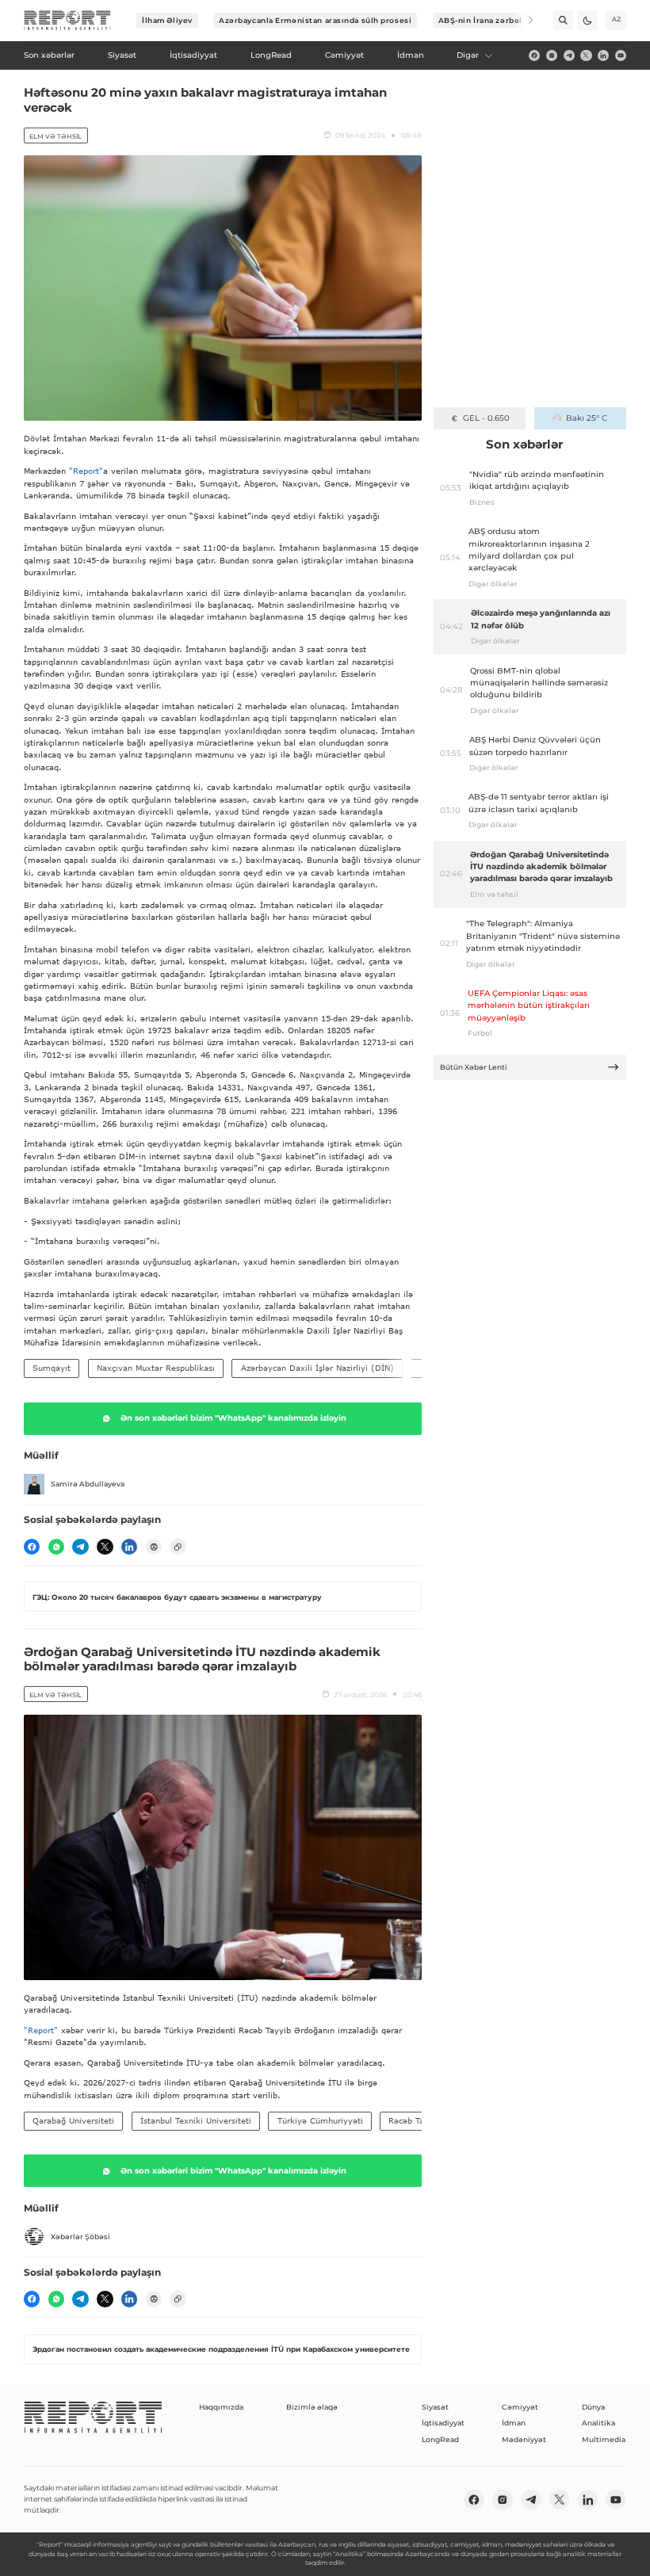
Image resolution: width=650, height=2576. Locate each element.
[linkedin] (603, 55)
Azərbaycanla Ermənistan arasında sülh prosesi (315, 20)
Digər (468, 55)
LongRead (440, 2439)
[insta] (552, 55)
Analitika (598, 2423)
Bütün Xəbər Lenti (474, 1067)
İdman (514, 2423)
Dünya (593, 2407)
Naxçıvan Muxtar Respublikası (156, 1368)
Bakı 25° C (587, 418)
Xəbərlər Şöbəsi (80, 2236)
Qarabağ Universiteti (73, 2120)
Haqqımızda (221, 2407)
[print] (154, 1547)
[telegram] (569, 55)
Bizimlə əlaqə (312, 2407)
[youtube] (621, 55)
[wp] (56, 1547)
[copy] (178, 1547)
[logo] (67, 21)
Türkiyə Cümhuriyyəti (320, 2120)
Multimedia (604, 2439)
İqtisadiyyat (443, 2423)
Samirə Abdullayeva (88, 1484)
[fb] (534, 55)
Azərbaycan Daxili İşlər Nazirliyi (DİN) (317, 1368)
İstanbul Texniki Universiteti (196, 2120)
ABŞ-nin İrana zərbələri (486, 20)
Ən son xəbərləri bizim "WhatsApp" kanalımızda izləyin (233, 1418)
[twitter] (586, 55)
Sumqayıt (52, 1368)
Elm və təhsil (55, 136)
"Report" (86, 471)
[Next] (524, 20)
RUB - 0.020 (486, 418)
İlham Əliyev (167, 20)
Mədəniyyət (524, 2439)
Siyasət (435, 2407)
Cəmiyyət (520, 2407)
